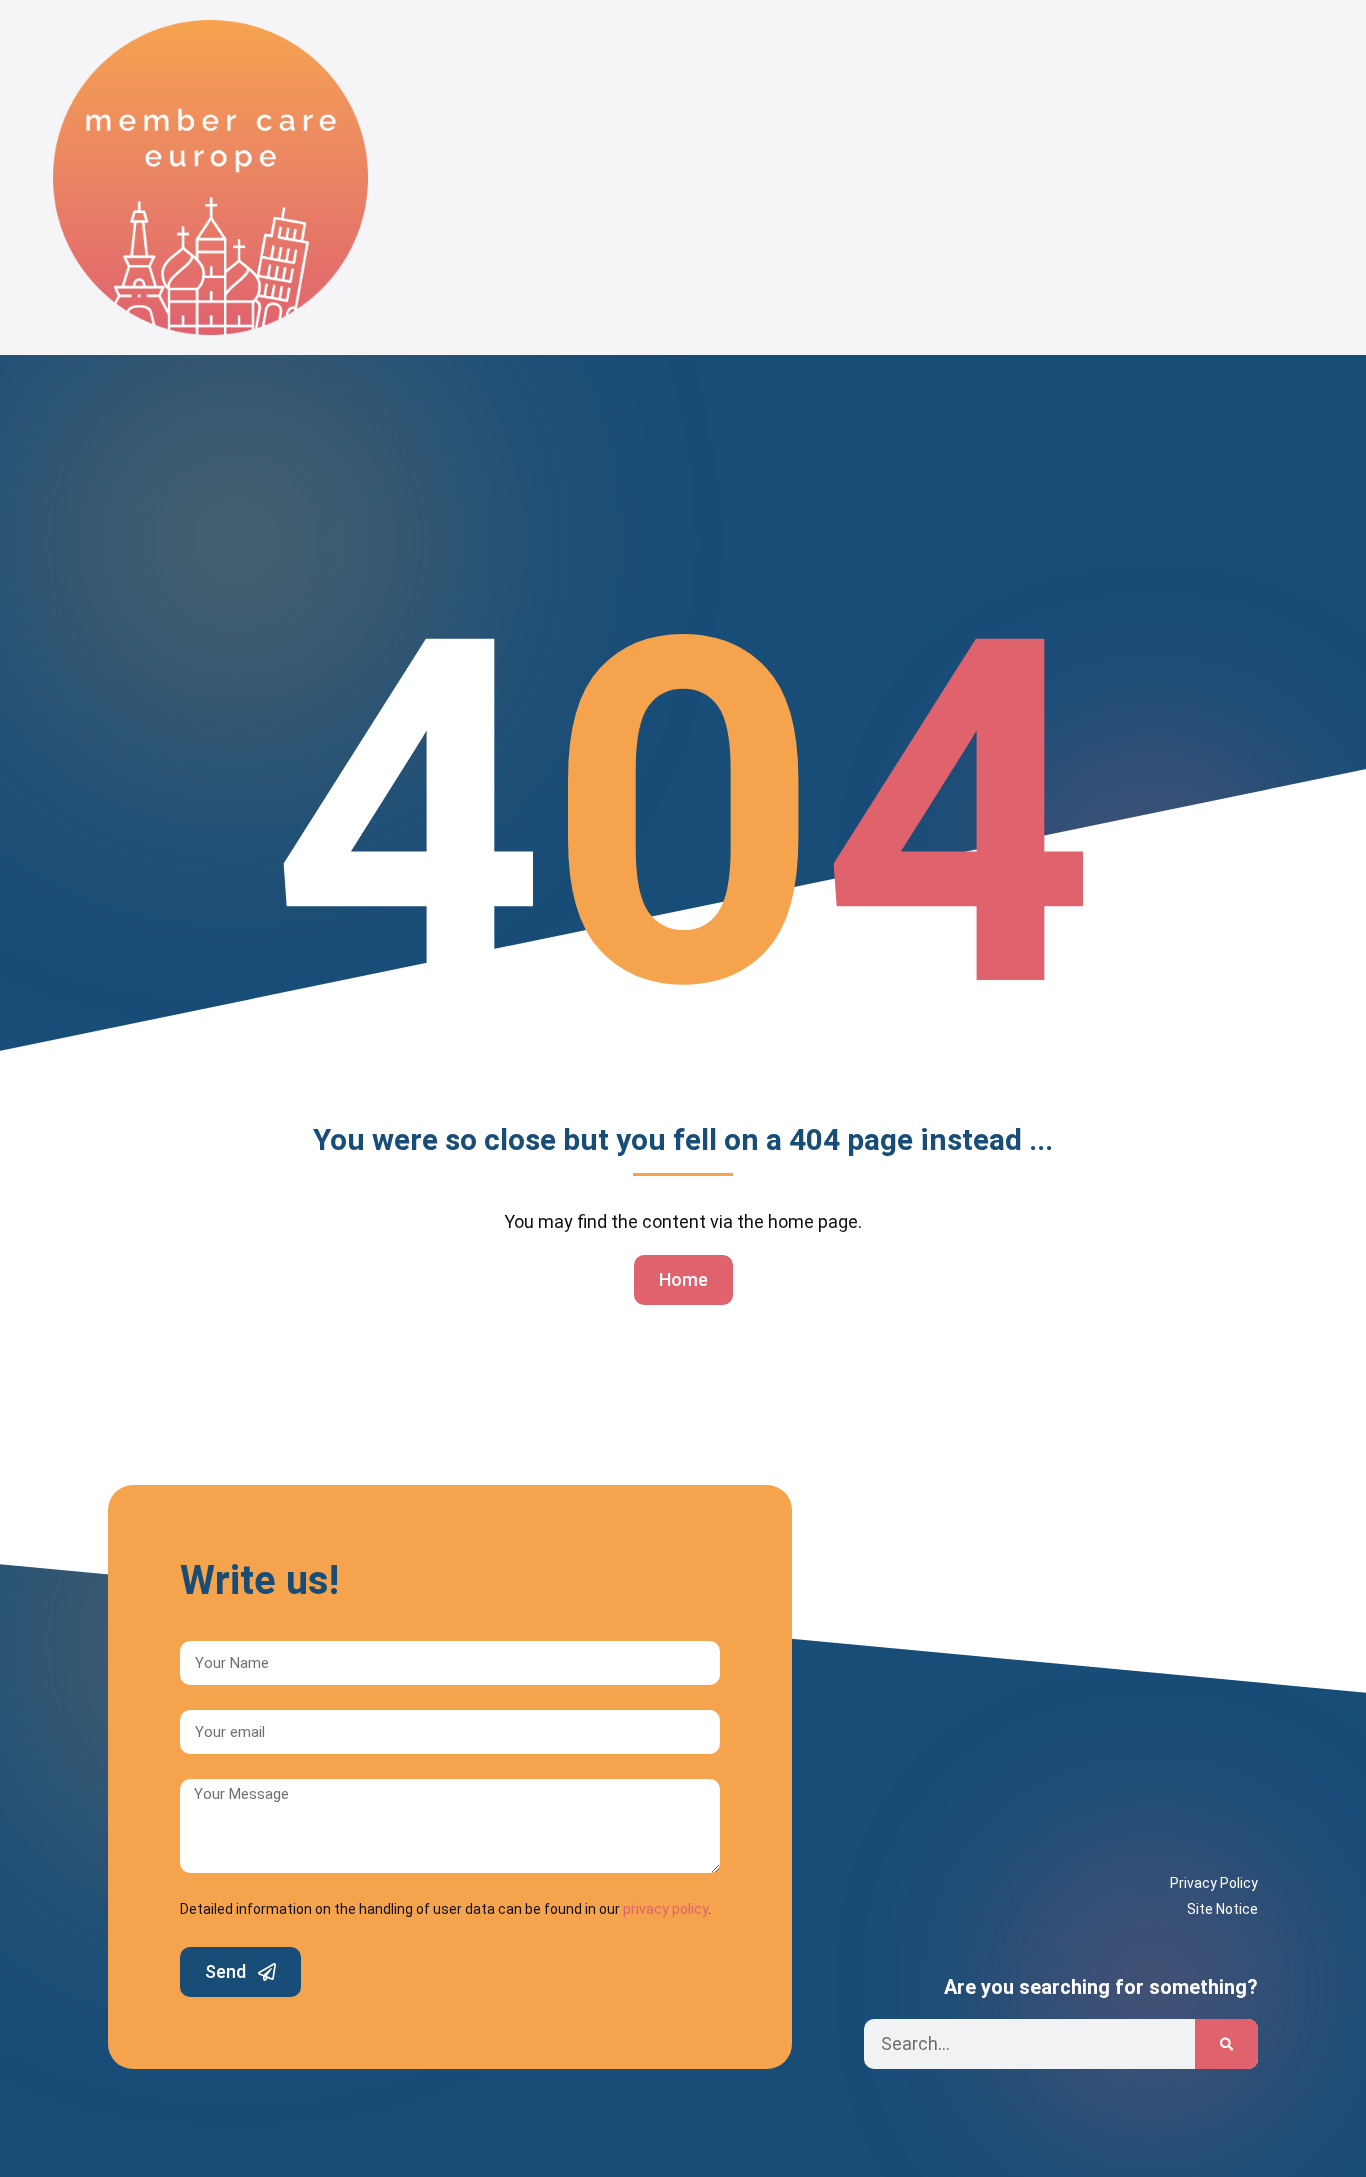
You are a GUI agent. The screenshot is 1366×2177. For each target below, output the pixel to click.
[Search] (1226, 2044)
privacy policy (665, 1909)
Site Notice (1222, 1909)
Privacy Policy (1214, 1883)
